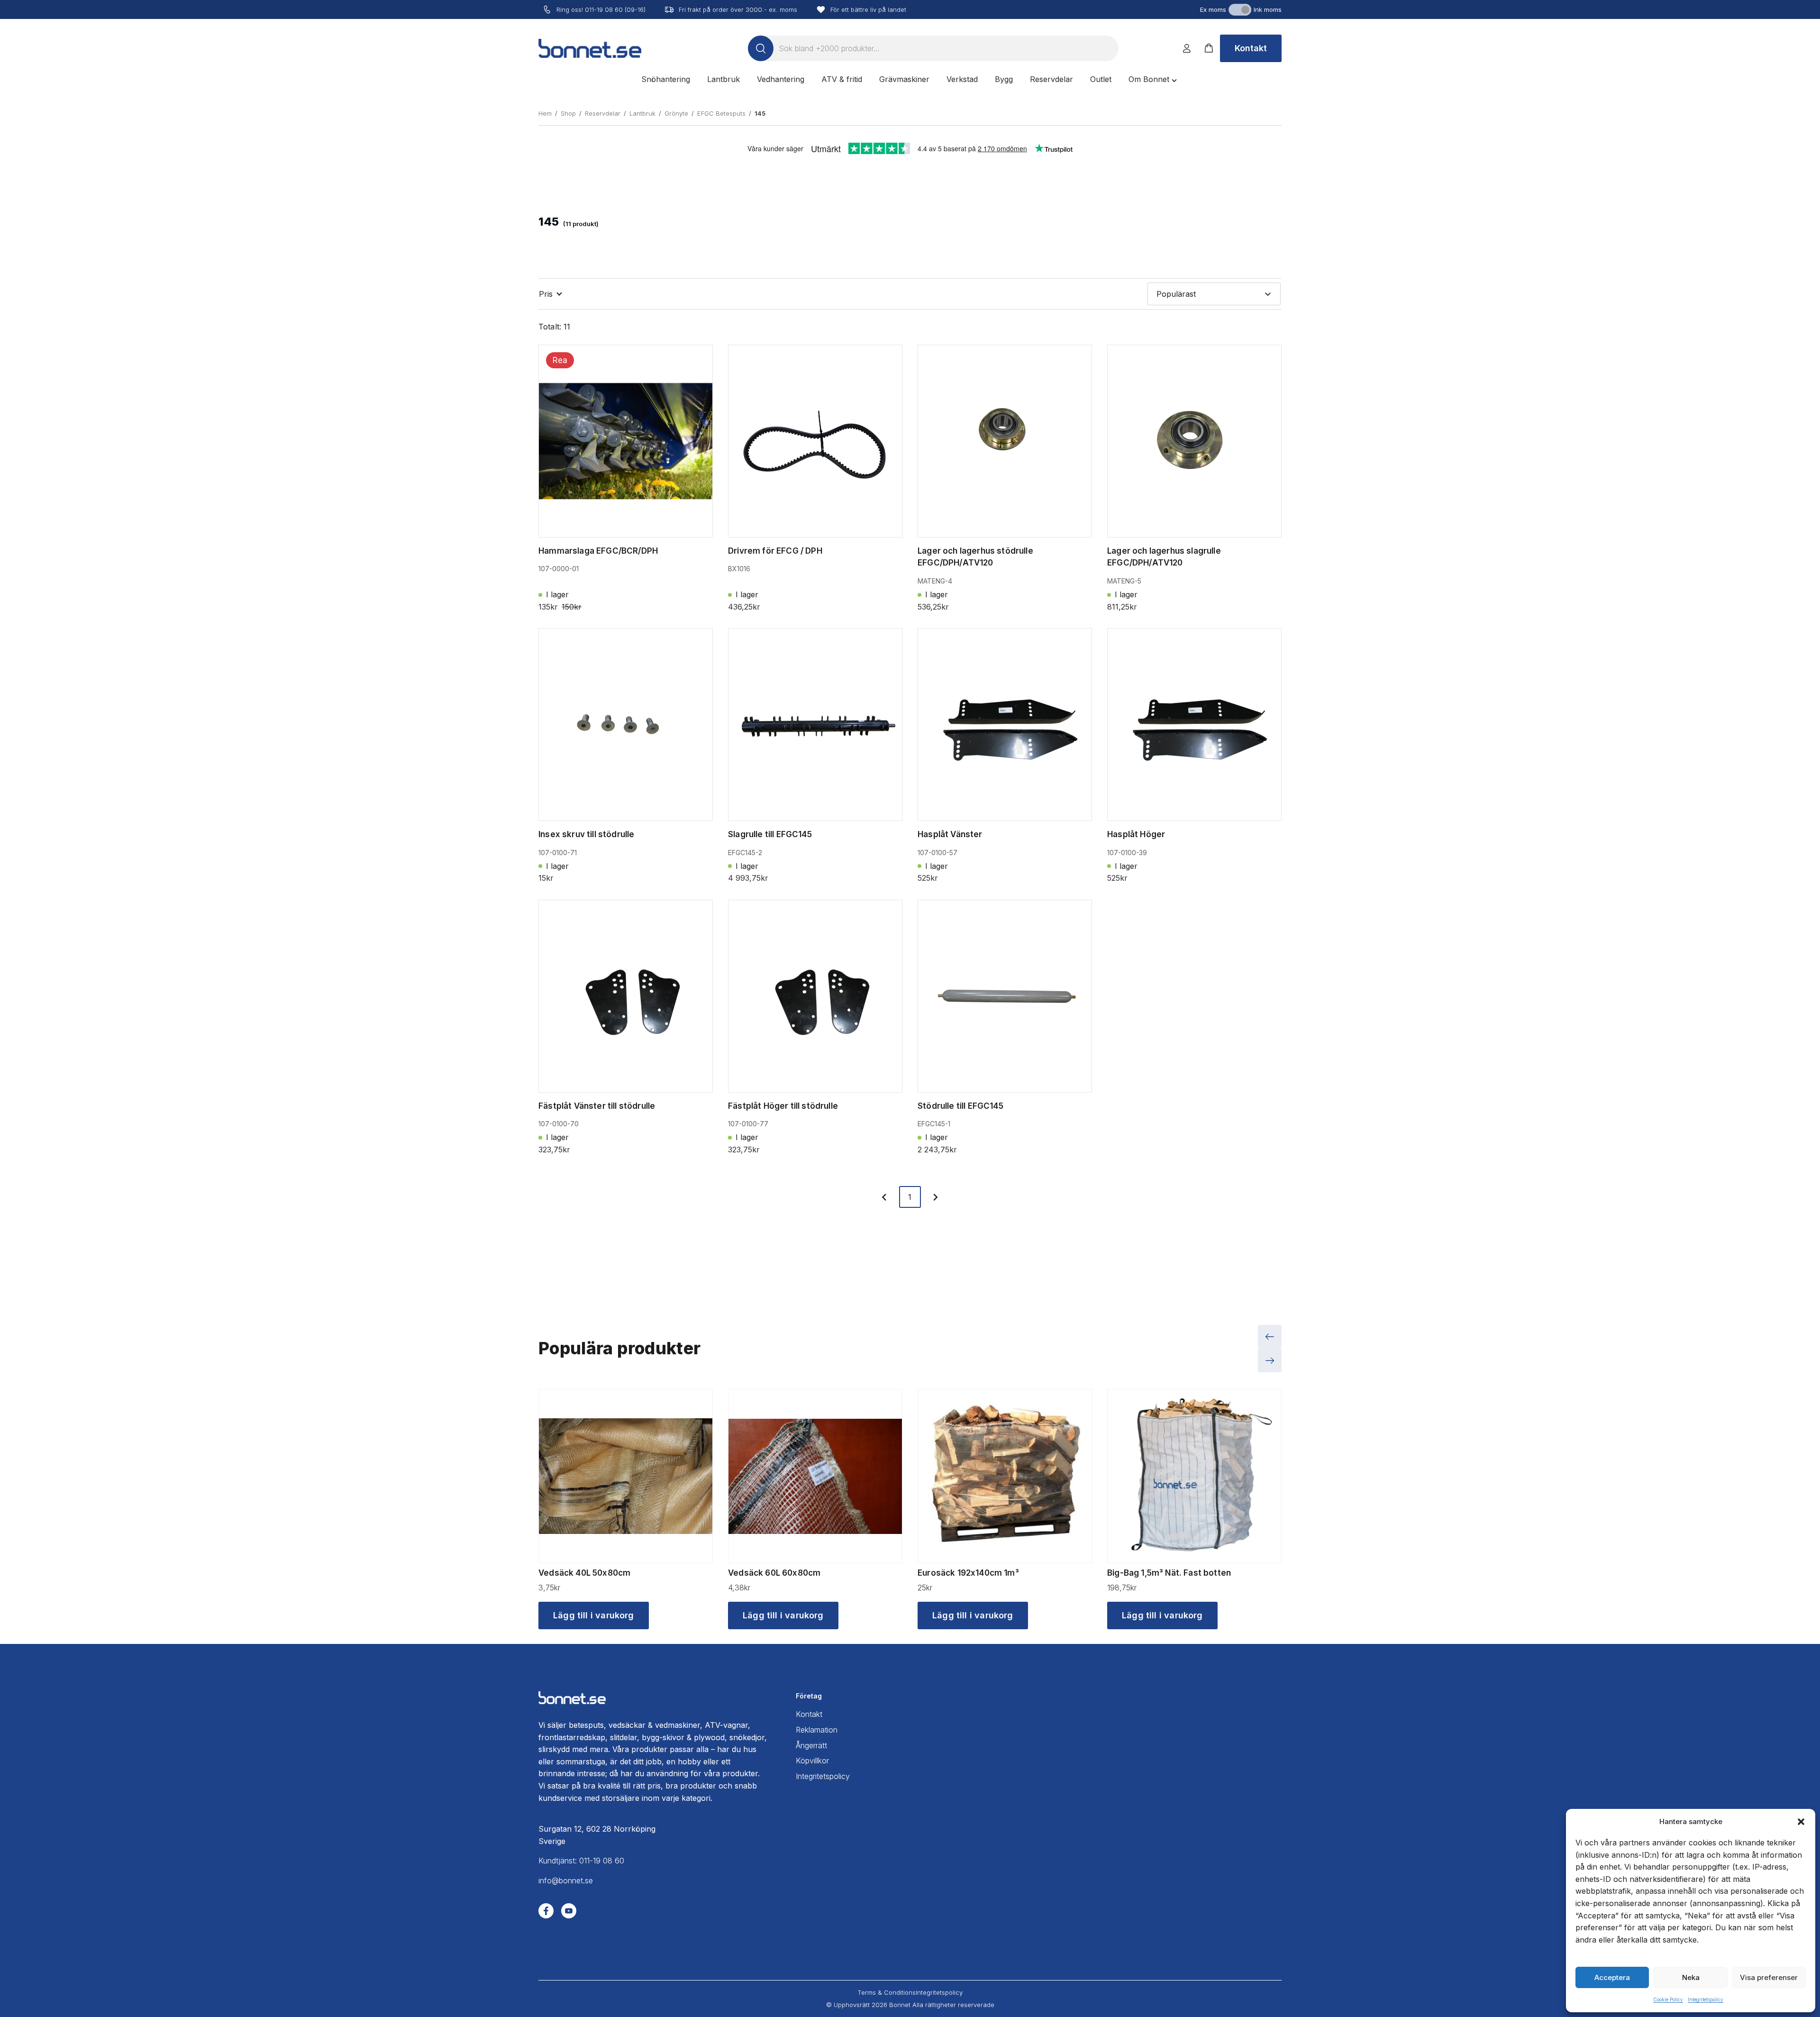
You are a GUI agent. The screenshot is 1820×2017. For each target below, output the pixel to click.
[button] (1801, 1822)
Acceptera (1612, 1977)
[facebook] (546, 1911)
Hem (545, 113)
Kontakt (1251, 48)
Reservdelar (603, 113)
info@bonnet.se (566, 1880)
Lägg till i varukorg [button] (594, 1615)
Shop (568, 113)
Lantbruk (642, 113)
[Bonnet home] (590, 48)
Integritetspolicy (1706, 1999)
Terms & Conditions (887, 1992)
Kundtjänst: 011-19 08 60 (581, 1861)
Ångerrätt (811, 1745)
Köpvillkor (812, 1761)
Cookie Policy (1668, 1999)
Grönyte (676, 113)
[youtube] (569, 1911)
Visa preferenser (1769, 1977)
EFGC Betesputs (721, 113)
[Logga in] (1187, 48)
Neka (1691, 1977)
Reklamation (817, 1730)
